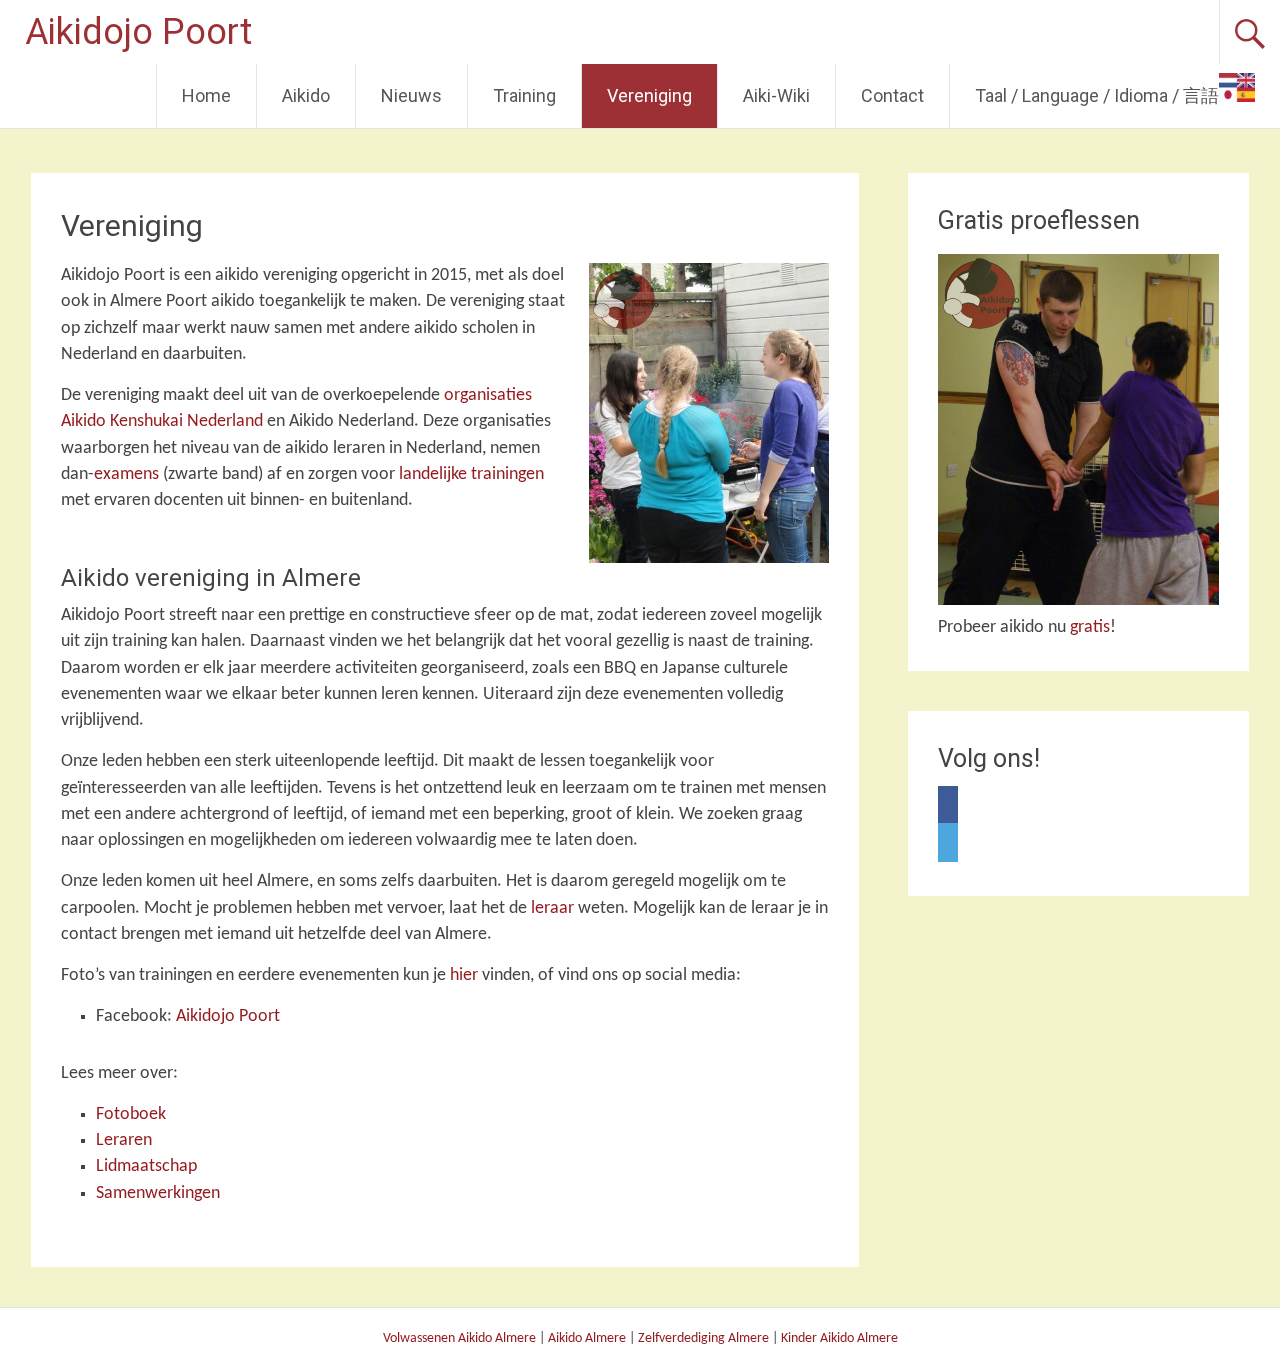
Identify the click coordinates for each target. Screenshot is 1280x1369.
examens (126, 474)
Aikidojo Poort (138, 32)
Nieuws (411, 95)
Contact (892, 95)
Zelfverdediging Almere (703, 1338)
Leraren (124, 1140)
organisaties (488, 395)
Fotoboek (131, 1114)
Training (524, 95)
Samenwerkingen (158, 1193)
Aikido (306, 95)
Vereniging (649, 95)
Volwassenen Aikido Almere (459, 1338)
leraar (552, 908)
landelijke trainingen (471, 474)
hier (464, 975)
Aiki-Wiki (776, 95)
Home (206, 95)
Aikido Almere (587, 1338)
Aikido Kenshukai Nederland (162, 421)
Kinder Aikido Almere (839, 1338)
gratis (1090, 627)
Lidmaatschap (146, 1166)
